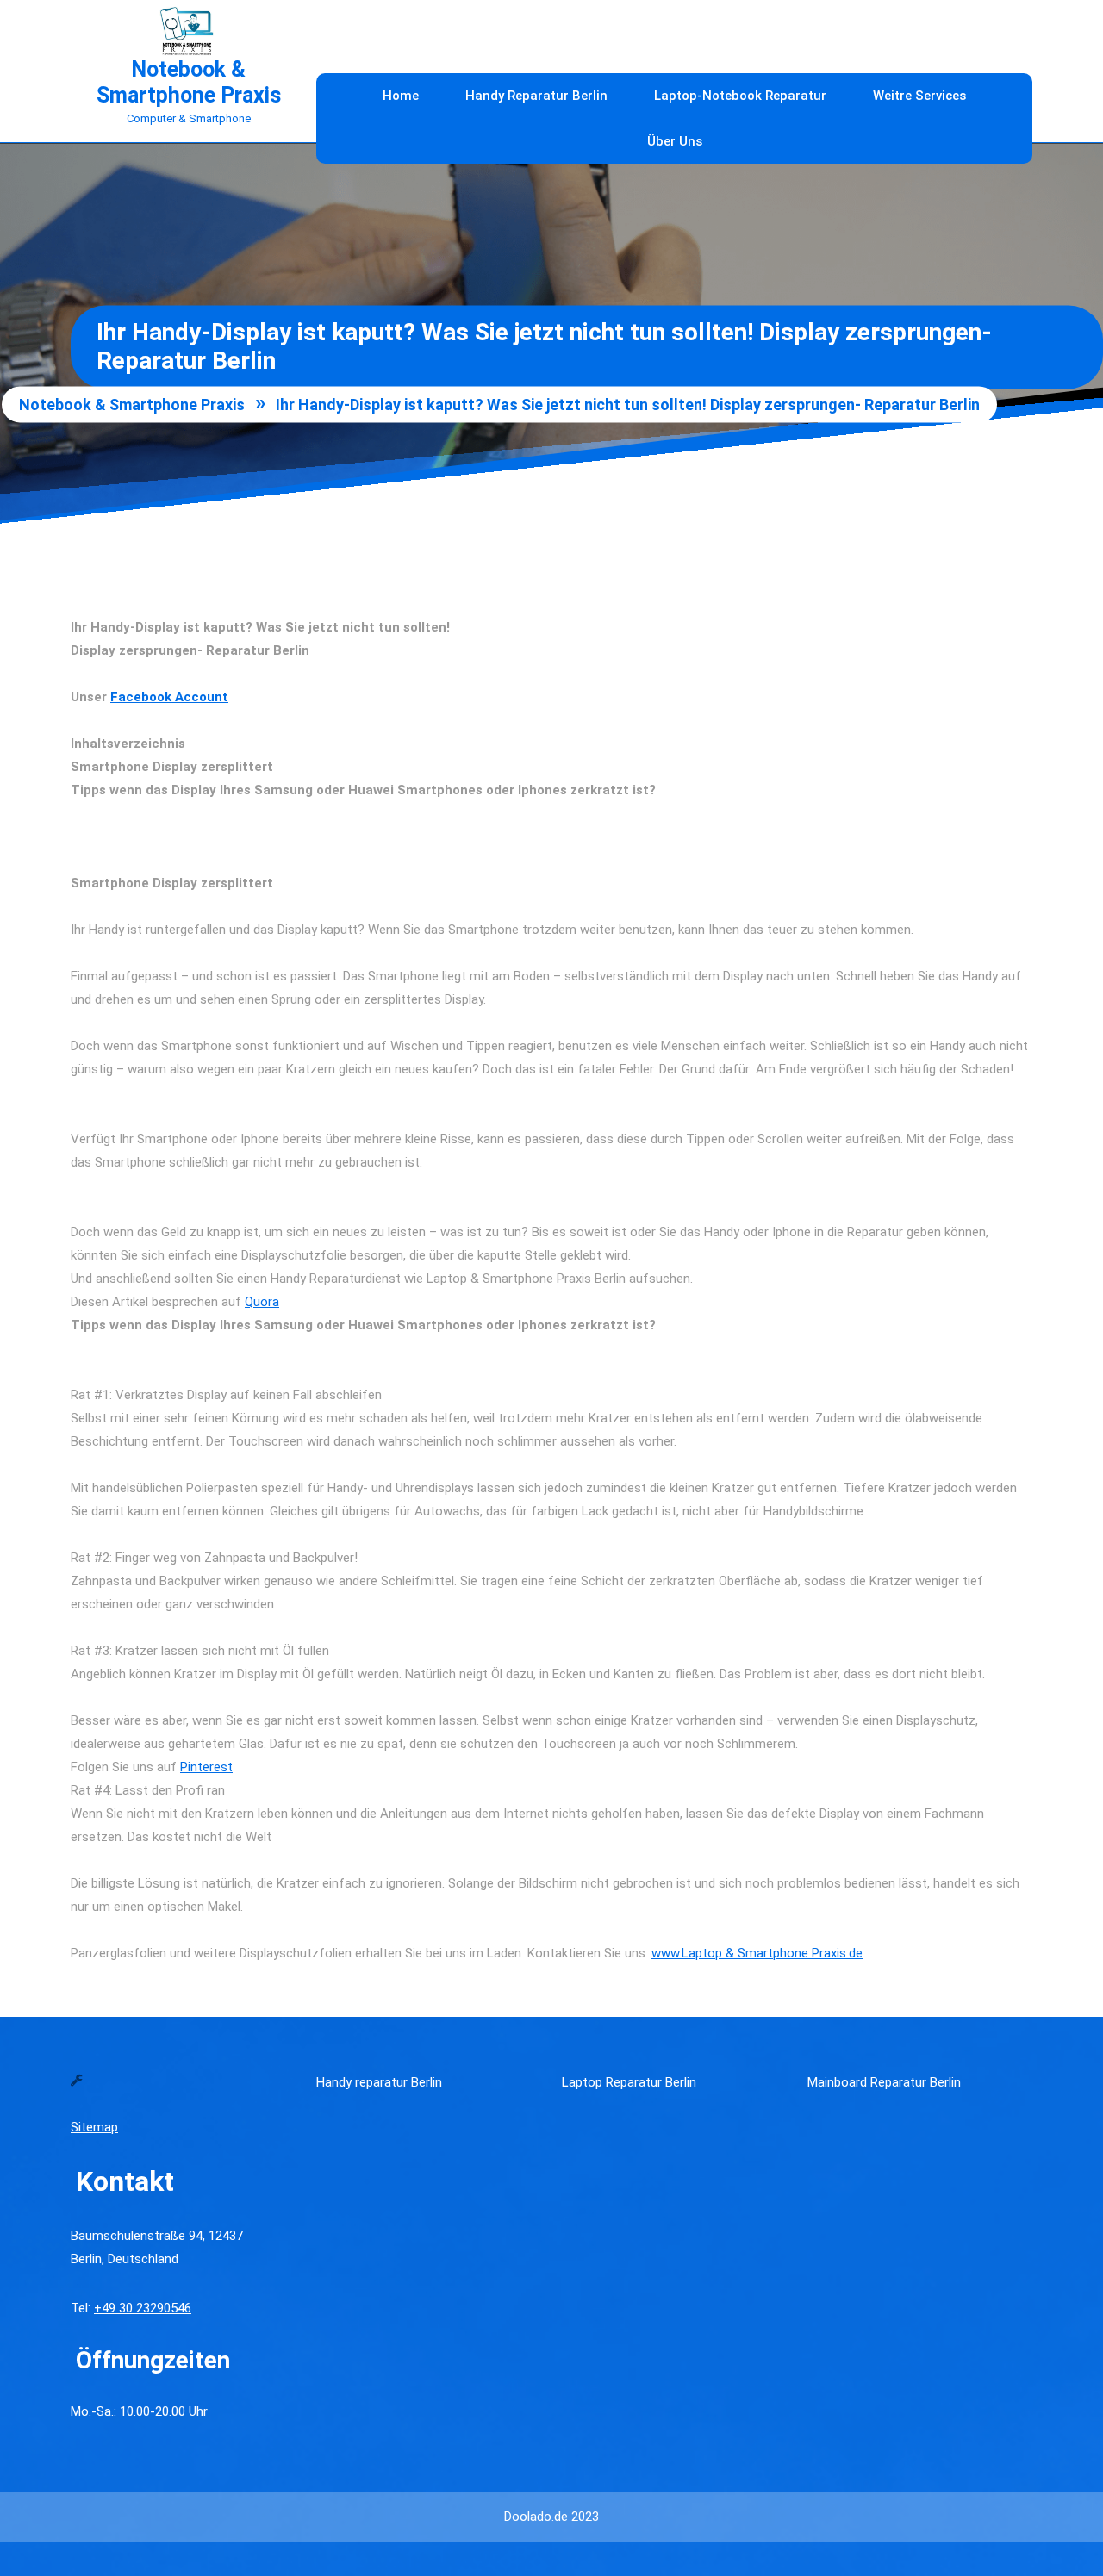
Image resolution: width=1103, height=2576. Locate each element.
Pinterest (206, 1767)
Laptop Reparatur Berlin (629, 2082)
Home (401, 96)
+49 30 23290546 (143, 2308)
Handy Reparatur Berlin (536, 96)
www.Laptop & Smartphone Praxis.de (757, 1953)
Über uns (675, 141)
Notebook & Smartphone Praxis (189, 82)
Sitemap (94, 2127)
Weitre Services (919, 96)
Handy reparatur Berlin (379, 2082)
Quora (262, 1302)
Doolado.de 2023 (551, 2517)
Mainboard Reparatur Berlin (884, 2082)
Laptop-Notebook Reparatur (740, 96)
